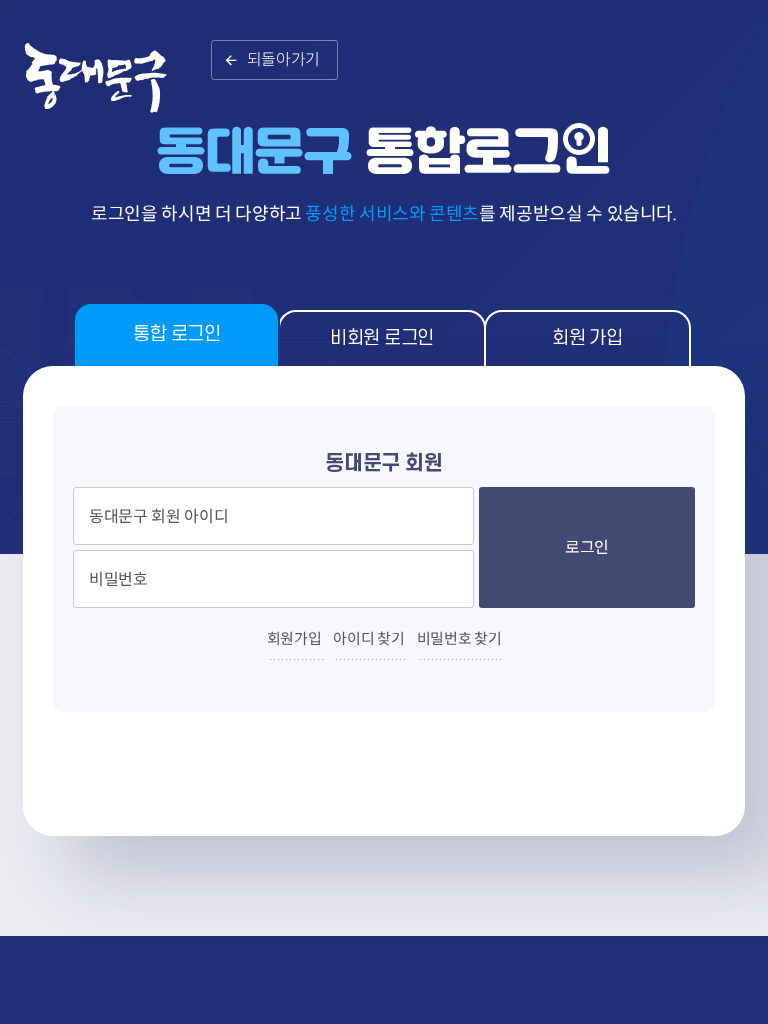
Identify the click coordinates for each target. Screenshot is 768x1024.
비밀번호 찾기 (459, 638)
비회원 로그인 (381, 338)
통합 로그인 (176, 334)
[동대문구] (108, 89)
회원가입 (294, 638)
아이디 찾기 (368, 638)
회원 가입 (587, 338)
